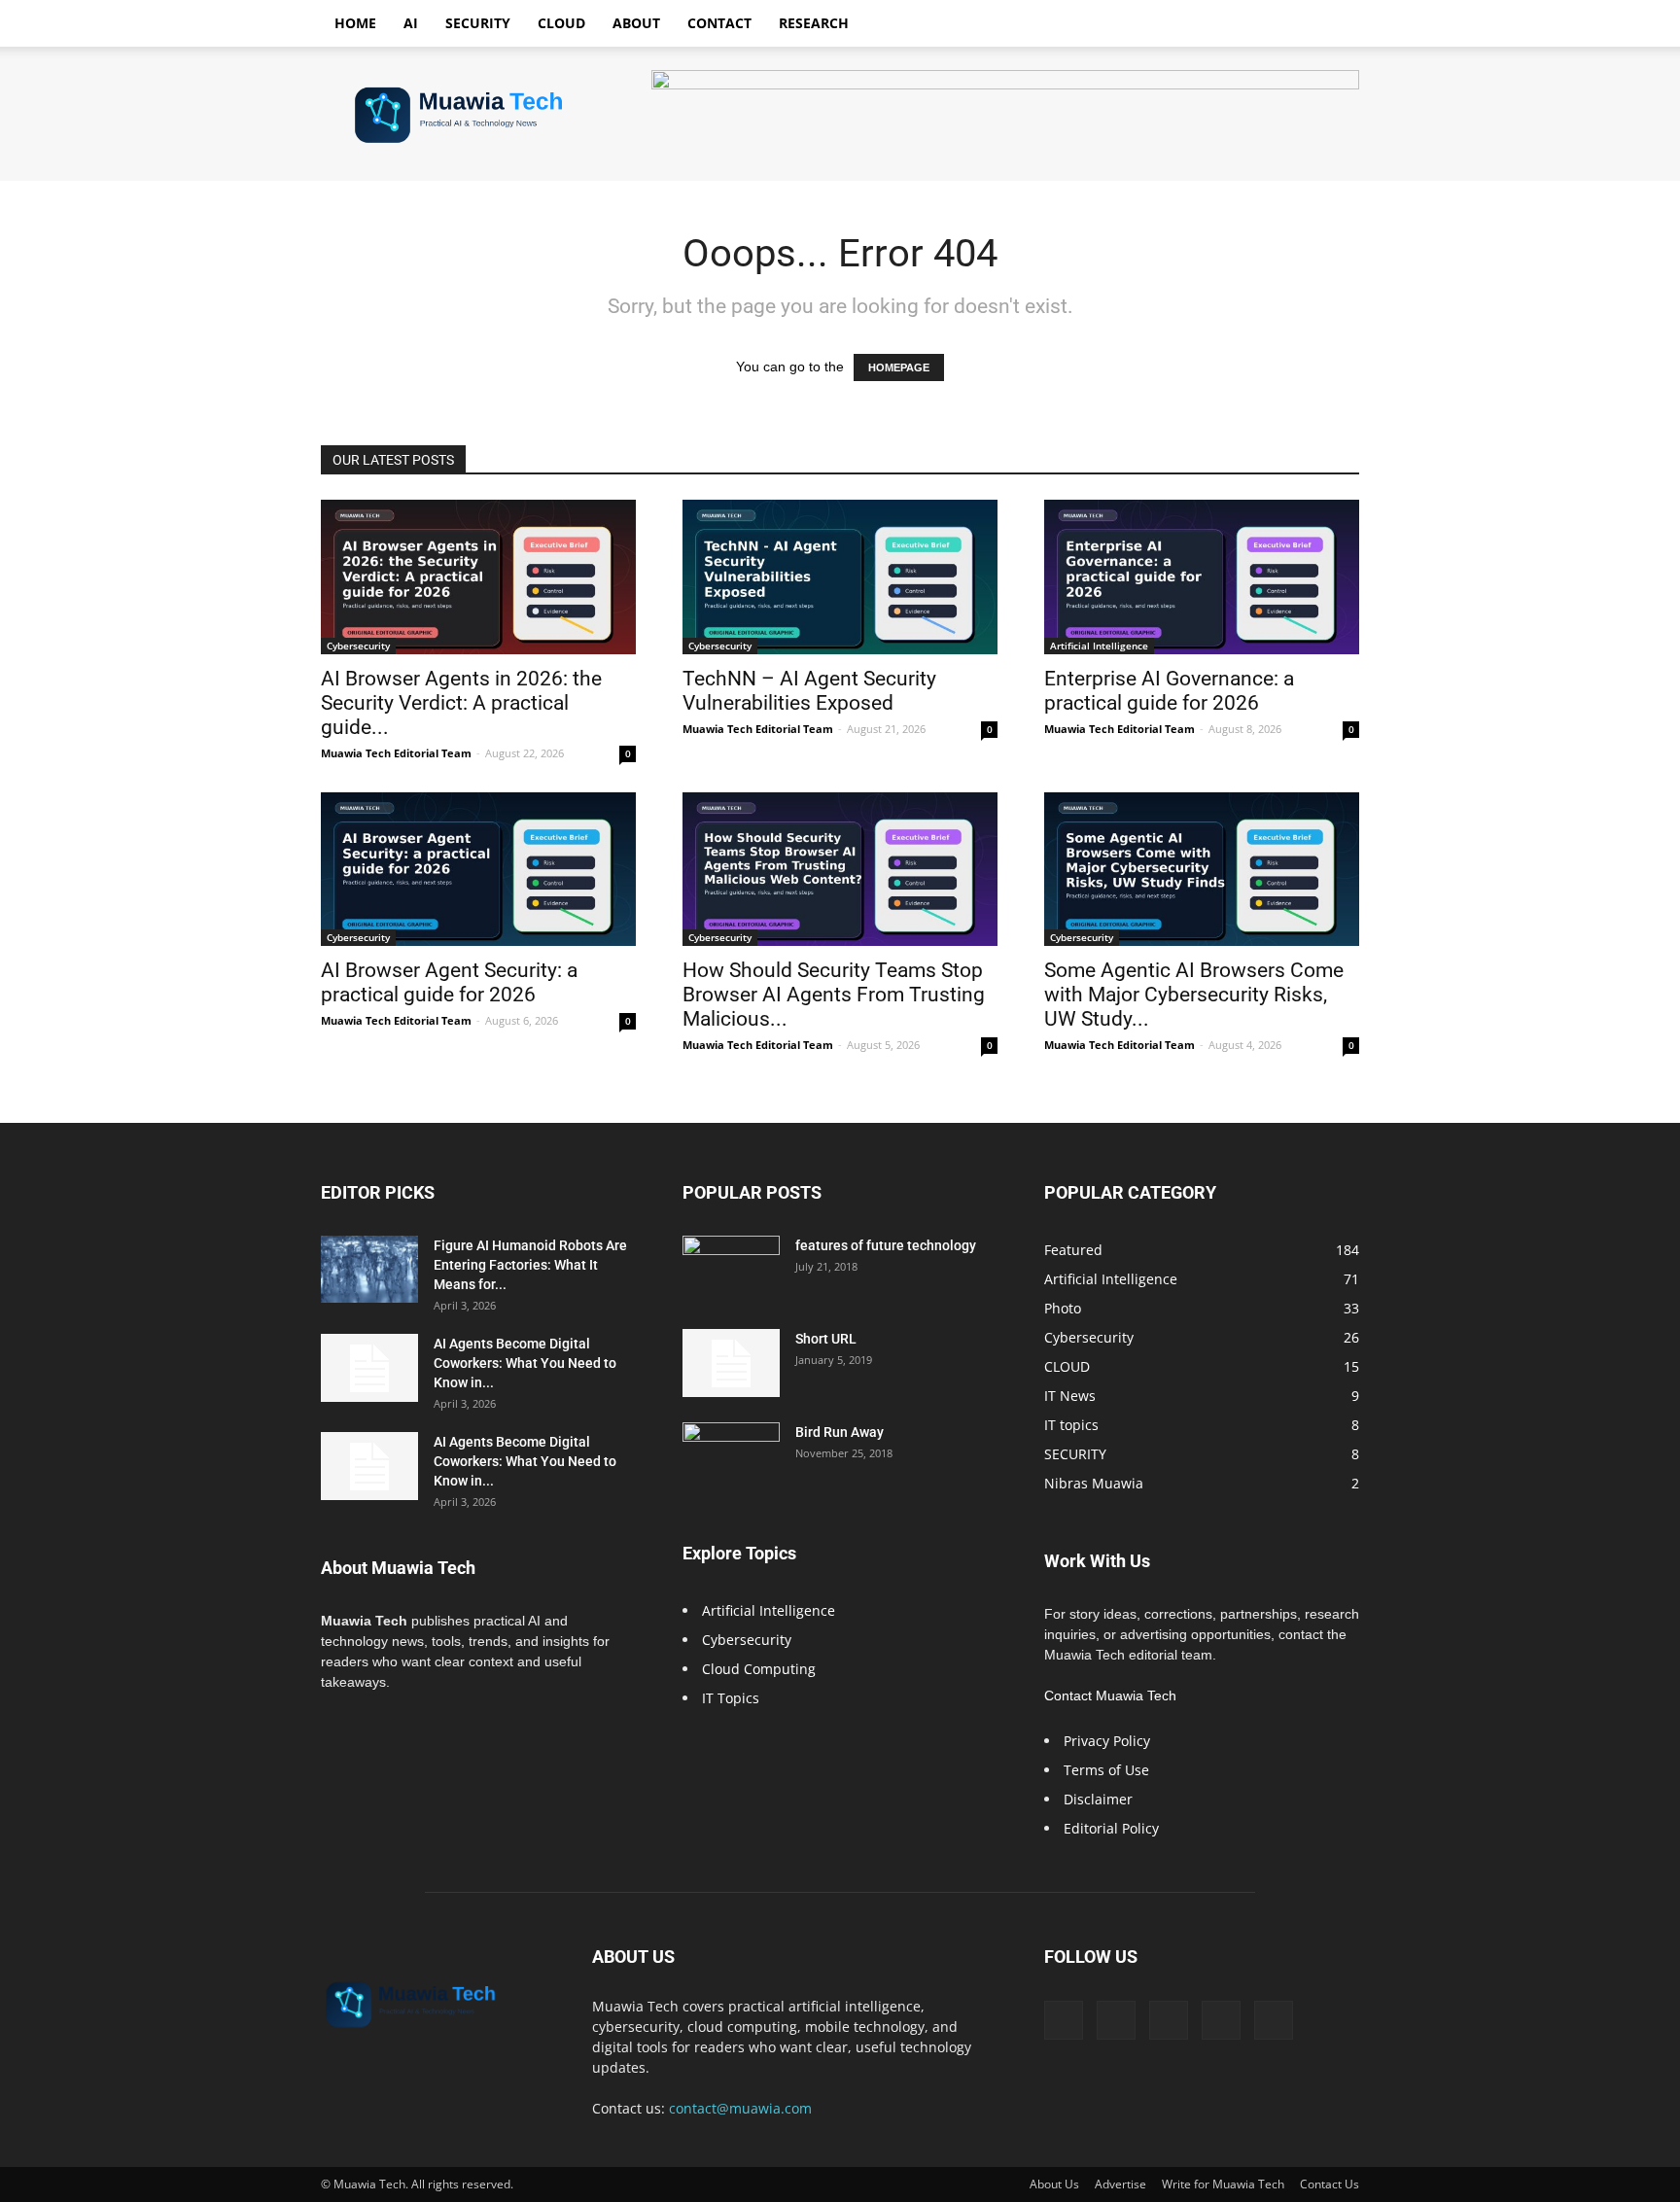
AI (411, 23)
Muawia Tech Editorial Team (396, 753)
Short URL (826, 1339)
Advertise (1120, 2184)
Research (814, 23)
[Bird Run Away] (731, 1456)
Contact (719, 23)
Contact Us (1330, 2184)
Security (478, 23)
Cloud (561, 23)
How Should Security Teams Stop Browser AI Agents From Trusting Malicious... (834, 995)
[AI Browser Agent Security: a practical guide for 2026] (478, 870)
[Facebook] (1064, 2020)
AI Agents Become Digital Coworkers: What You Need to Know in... (525, 1363)
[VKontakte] (1221, 2020)
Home (355, 23)
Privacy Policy (1107, 1741)
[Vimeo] (1169, 2020)
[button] (1336, 25)
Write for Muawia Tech (1223, 2184)
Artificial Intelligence (1099, 646)
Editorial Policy (1111, 1828)
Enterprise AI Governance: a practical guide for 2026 (1169, 691)
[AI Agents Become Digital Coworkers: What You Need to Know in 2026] (369, 1368)
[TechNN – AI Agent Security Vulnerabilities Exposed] (840, 577)
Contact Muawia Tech (1110, 1695)
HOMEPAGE (899, 367)
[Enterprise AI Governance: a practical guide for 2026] (1202, 577)
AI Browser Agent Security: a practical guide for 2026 (449, 982)
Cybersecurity (358, 646)
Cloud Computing (759, 1669)
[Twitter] (1116, 2020)
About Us (1054, 2184)
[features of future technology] (731, 1270)
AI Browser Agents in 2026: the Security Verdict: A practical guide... (461, 703)
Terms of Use (1106, 1770)
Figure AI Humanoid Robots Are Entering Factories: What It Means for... (530, 1265)
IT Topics (731, 1698)
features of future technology (886, 1245)
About (636, 23)
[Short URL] (731, 1363)
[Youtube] (1274, 2020)
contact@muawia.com (740, 2108)
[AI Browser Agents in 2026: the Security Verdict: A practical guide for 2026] (478, 577)
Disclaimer (1098, 1799)
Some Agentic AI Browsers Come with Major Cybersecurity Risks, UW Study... (1194, 995)
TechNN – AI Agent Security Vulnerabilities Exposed (809, 691)
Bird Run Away (840, 1432)
